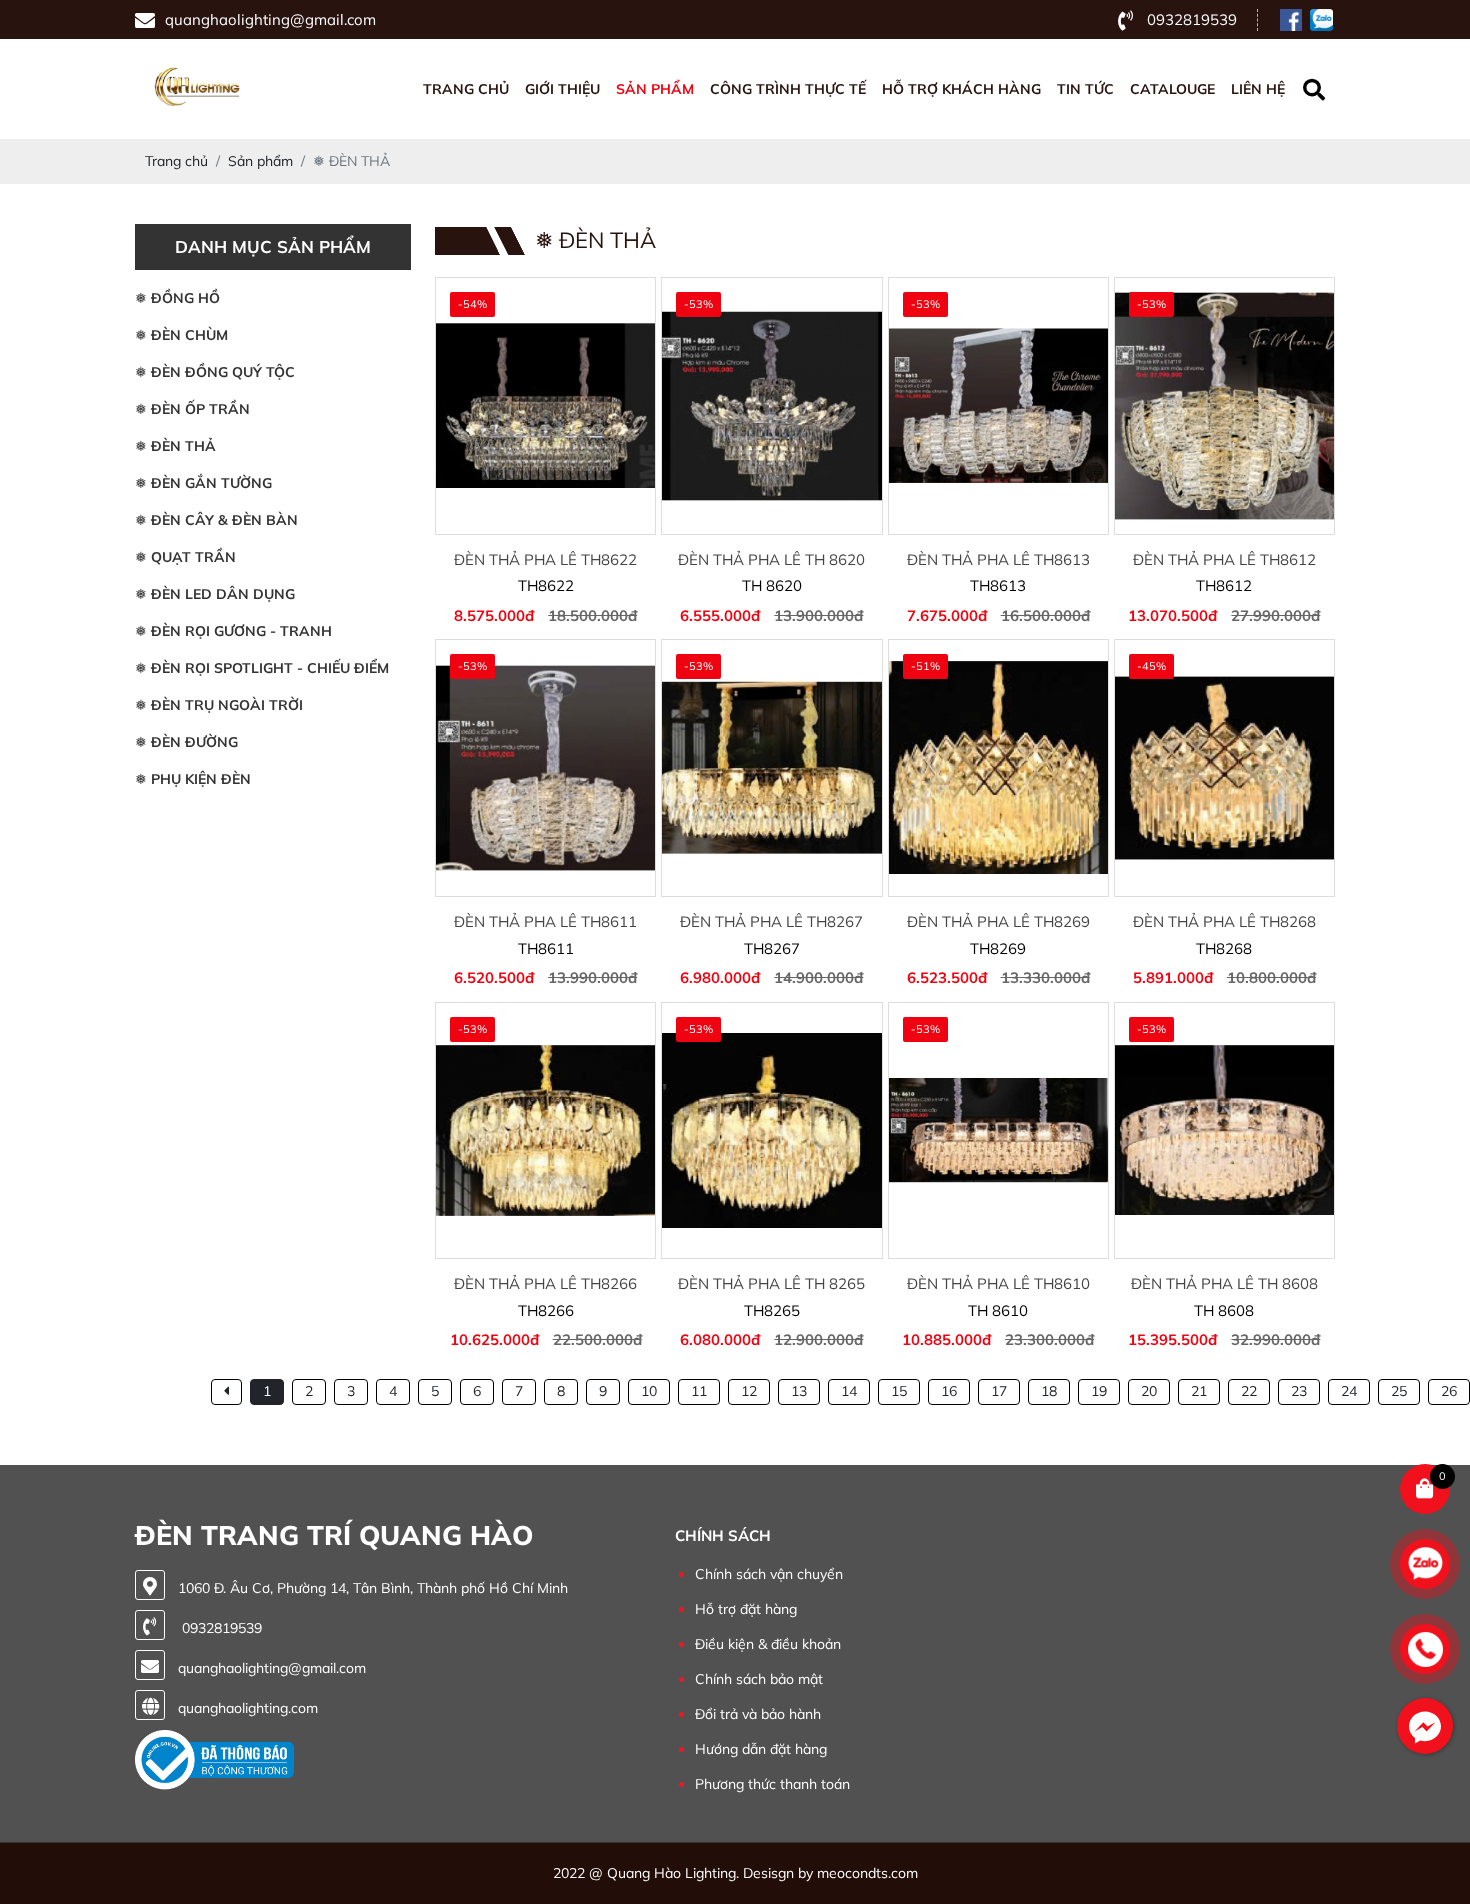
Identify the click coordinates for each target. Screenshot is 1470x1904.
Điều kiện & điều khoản (768, 1644)
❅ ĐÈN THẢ (175, 446)
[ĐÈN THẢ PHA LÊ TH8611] (545, 768)
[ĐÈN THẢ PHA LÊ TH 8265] (771, 1131)
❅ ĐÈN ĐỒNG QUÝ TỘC (215, 372)
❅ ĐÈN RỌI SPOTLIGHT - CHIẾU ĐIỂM (262, 668)
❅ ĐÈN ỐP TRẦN (192, 409)
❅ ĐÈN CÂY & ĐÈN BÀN (216, 520)
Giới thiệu (562, 89)
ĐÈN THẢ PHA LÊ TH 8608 (1224, 1283)
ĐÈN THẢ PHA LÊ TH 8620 (771, 559)
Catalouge (1172, 89)
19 (1099, 1391)
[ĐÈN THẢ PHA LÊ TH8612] (1224, 406)
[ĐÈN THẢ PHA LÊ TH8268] (1224, 768)
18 (1049, 1391)
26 (1449, 1391)
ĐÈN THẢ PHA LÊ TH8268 (1224, 921)
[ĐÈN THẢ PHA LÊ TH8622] (545, 406)
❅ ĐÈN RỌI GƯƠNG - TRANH (233, 631)
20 (1149, 1391)
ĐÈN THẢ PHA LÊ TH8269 (998, 921)
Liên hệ (1258, 89)
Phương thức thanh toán (772, 1784)
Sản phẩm (655, 89)
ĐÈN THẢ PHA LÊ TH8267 (771, 921)
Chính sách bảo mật (759, 1679)
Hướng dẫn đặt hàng (761, 1749)
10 (649, 1391)
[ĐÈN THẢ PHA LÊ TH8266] (545, 1131)
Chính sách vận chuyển (769, 1574)
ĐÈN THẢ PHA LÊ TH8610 (998, 1283)
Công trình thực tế (788, 89)
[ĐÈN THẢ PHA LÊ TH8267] (771, 768)
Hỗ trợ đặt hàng (746, 1609)
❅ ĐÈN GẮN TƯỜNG (203, 483)
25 (1399, 1391)
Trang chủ (466, 89)
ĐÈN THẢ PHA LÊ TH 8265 (771, 1283)
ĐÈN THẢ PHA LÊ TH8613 (998, 559)
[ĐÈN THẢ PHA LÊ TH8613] (998, 406)
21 (1199, 1391)
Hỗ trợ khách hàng (961, 89)
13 (799, 1391)
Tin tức (1085, 89)
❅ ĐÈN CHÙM (181, 335)
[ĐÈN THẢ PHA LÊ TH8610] (998, 1131)
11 (699, 1391)
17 (999, 1391)
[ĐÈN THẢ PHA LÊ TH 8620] (771, 406)
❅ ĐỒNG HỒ (177, 298)
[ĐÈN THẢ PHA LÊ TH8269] (998, 768)
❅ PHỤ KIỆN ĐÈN (193, 779)
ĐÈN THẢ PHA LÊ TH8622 (545, 559)
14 (849, 1391)
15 (899, 1391)
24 (1349, 1391)
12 (749, 1391)
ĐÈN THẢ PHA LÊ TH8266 (545, 1283)
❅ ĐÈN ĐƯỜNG (186, 742)
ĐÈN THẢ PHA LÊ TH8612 (1224, 559)
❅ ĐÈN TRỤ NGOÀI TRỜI (219, 705)
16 (949, 1391)
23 (1299, 1391)
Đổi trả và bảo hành (758, 1714)
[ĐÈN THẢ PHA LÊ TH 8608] (1224, 1131)
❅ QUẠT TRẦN (185, 557)
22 (1249, 1391)
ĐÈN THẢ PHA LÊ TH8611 (545, 921)
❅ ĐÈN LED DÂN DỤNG (215, 594)
